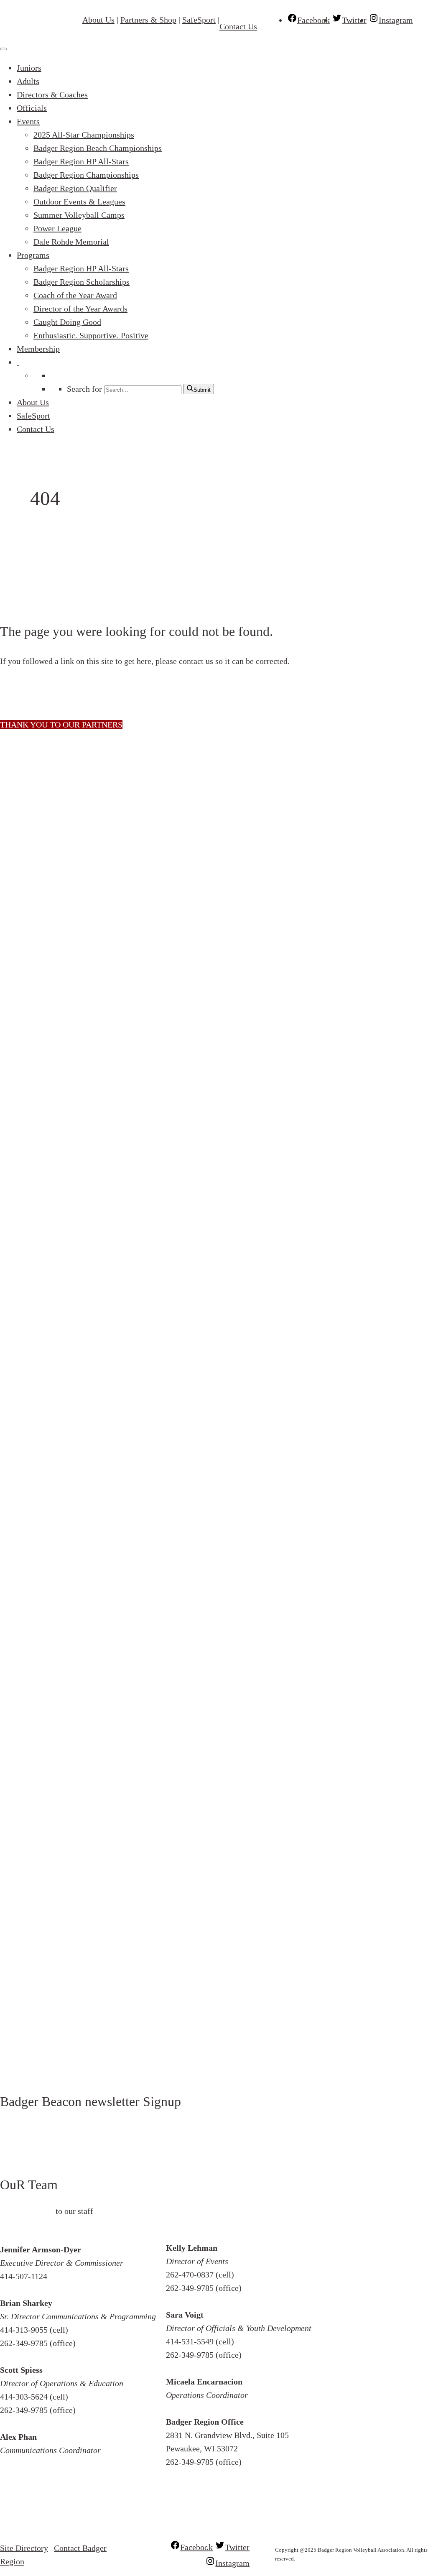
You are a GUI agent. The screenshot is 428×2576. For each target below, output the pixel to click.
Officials (32, 108)
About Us (98, 20)
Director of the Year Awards (80, 309)
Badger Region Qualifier (75, 188)
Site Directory (24, 2548)
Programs (33, 255)
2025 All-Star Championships (84, 135)
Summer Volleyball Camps (79, 215)
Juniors (29, 68)
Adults (28, 81)
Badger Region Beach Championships (98, 148)
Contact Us (238, 26)
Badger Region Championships (86, 175)
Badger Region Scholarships (82, 282)
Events (28, 121)
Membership (38, 349)
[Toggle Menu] (3, 49)
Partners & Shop (148, 20)
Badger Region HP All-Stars (81, 161)
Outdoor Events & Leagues (79, 202)
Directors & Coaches (52, 94)
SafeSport (199, 20)
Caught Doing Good (67, 322)
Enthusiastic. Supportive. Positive (91, 335)
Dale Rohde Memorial (71, 242)
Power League (57, 228)
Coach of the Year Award (75, 295)
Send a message (27, 2211)
